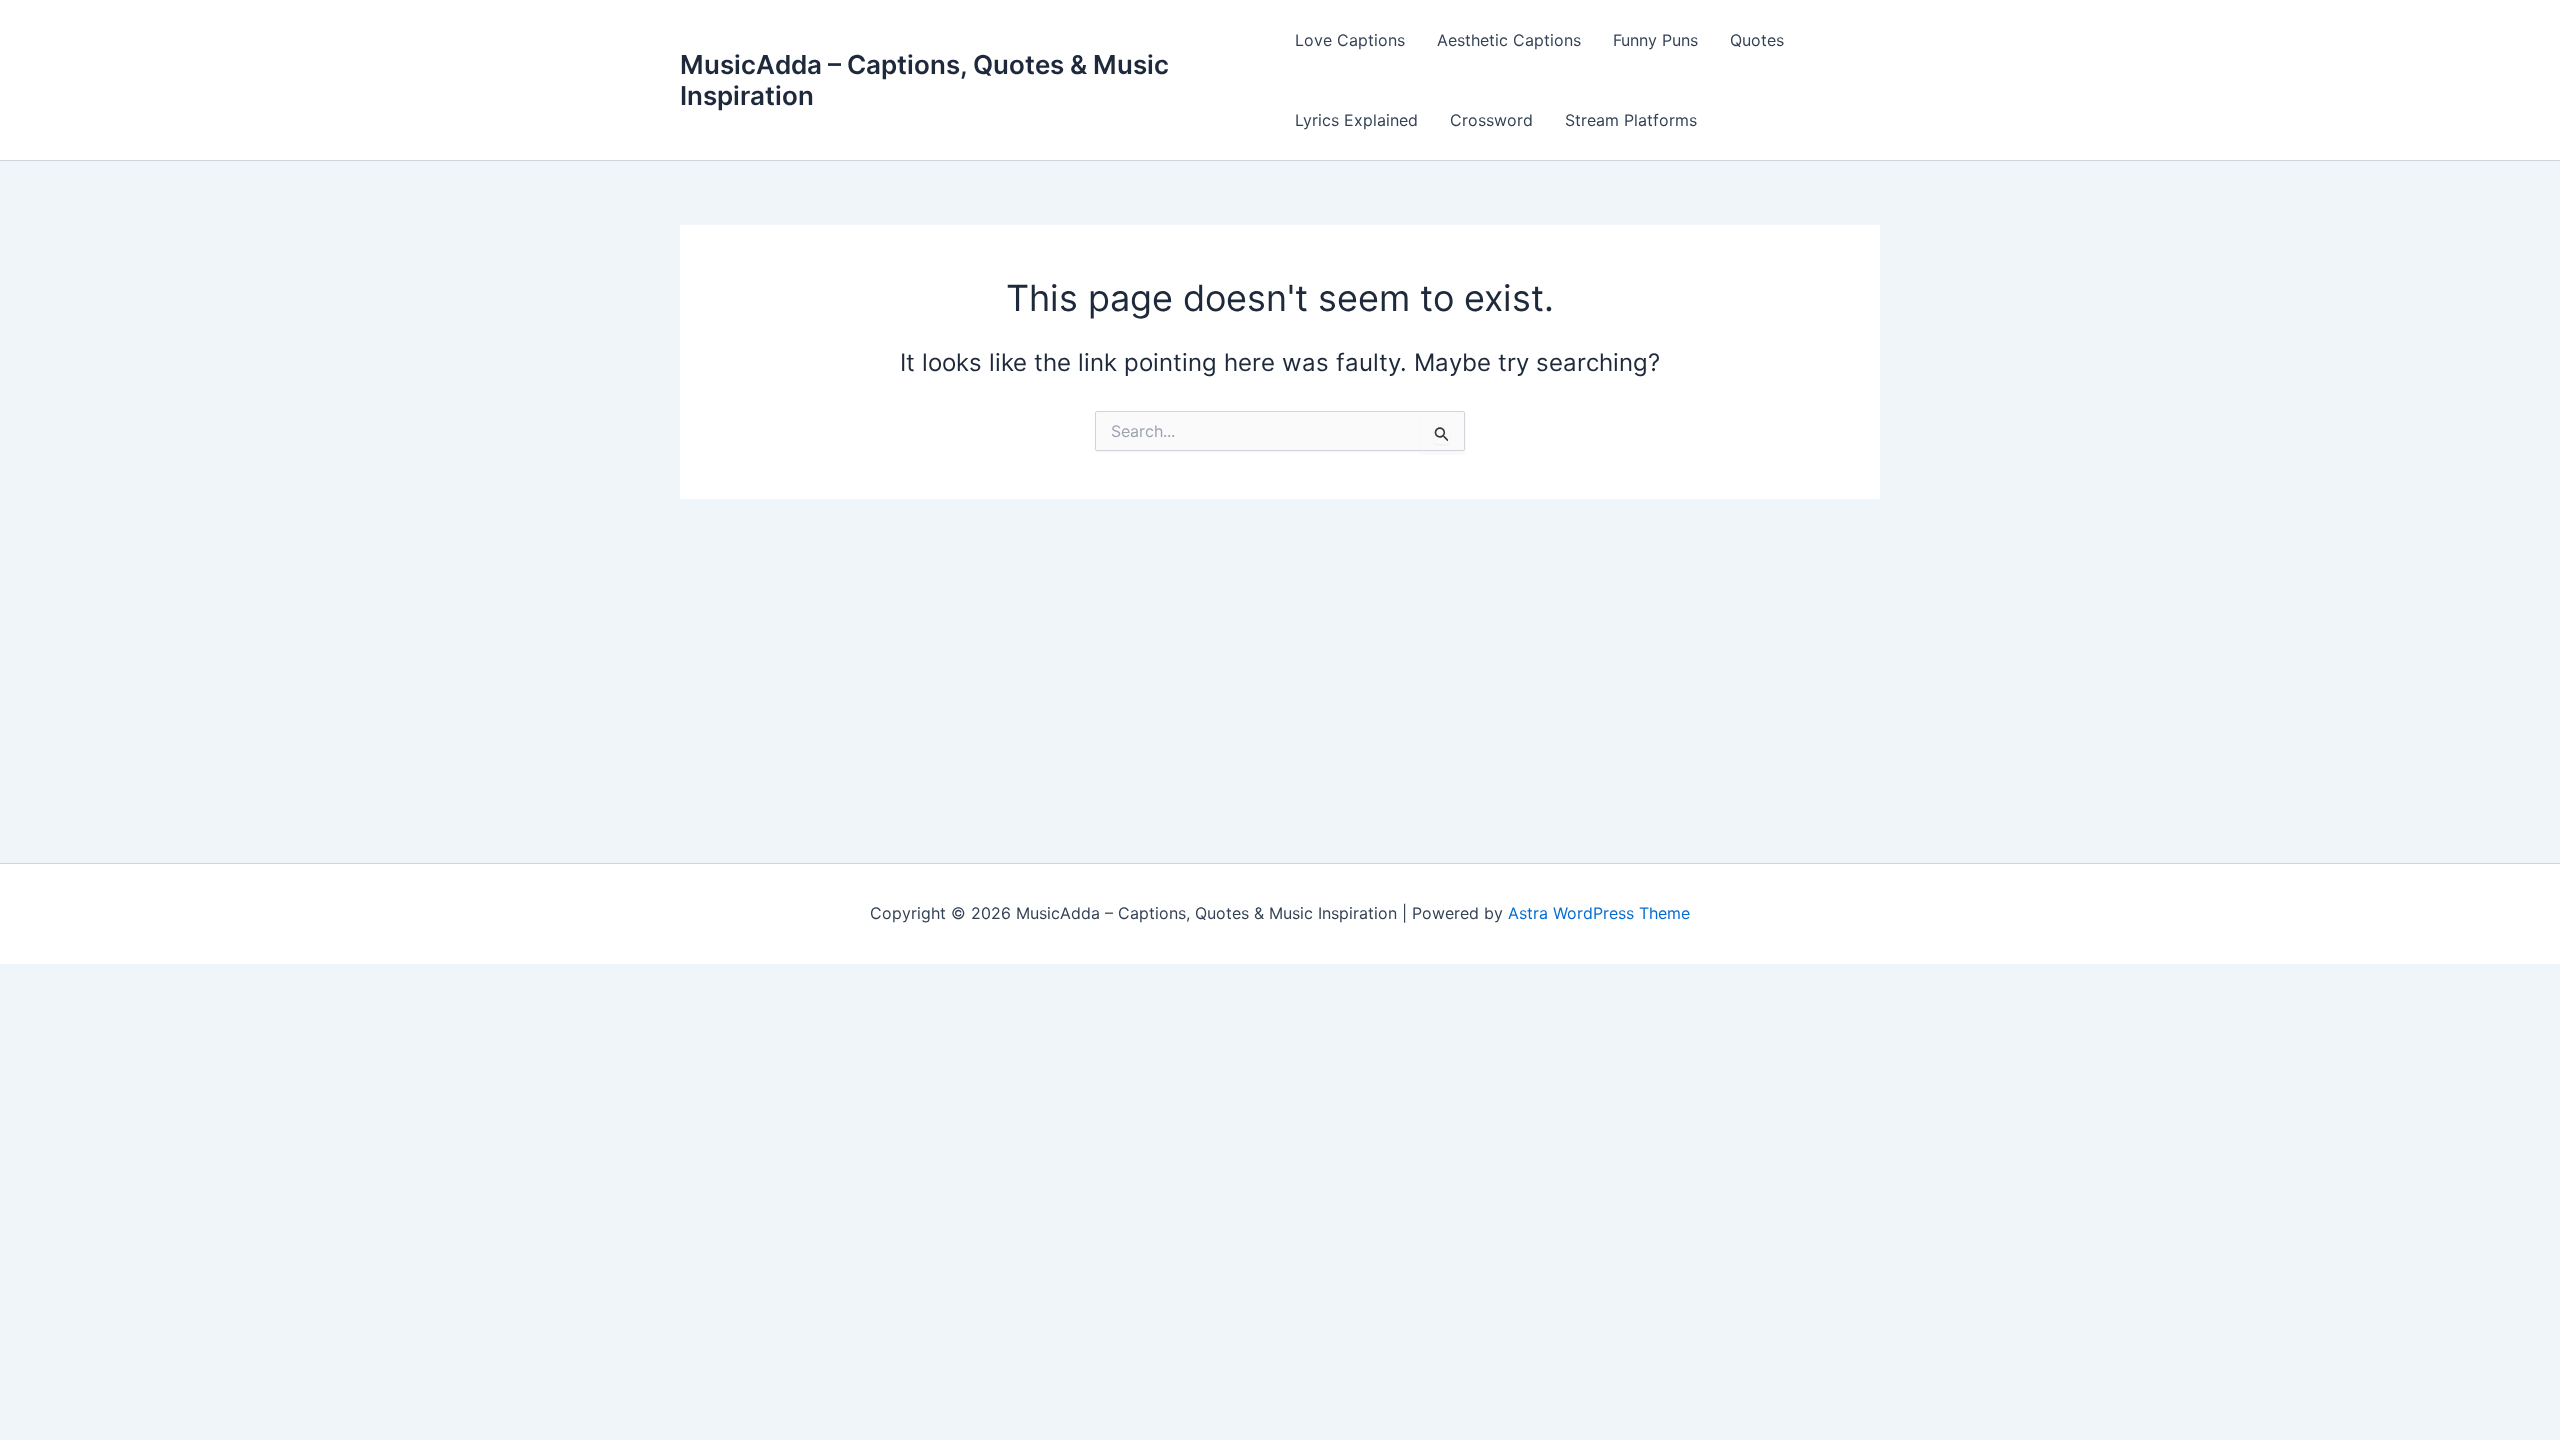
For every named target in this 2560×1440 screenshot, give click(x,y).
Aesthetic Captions (1509, 40)
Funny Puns (1655, 40)
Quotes (1757, 40)
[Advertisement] (1280, 649)
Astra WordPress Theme (1599, 913)
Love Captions (1350, 40)
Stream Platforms (1631, 120)
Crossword (1491, 120)
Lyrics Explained (1356, 120)
